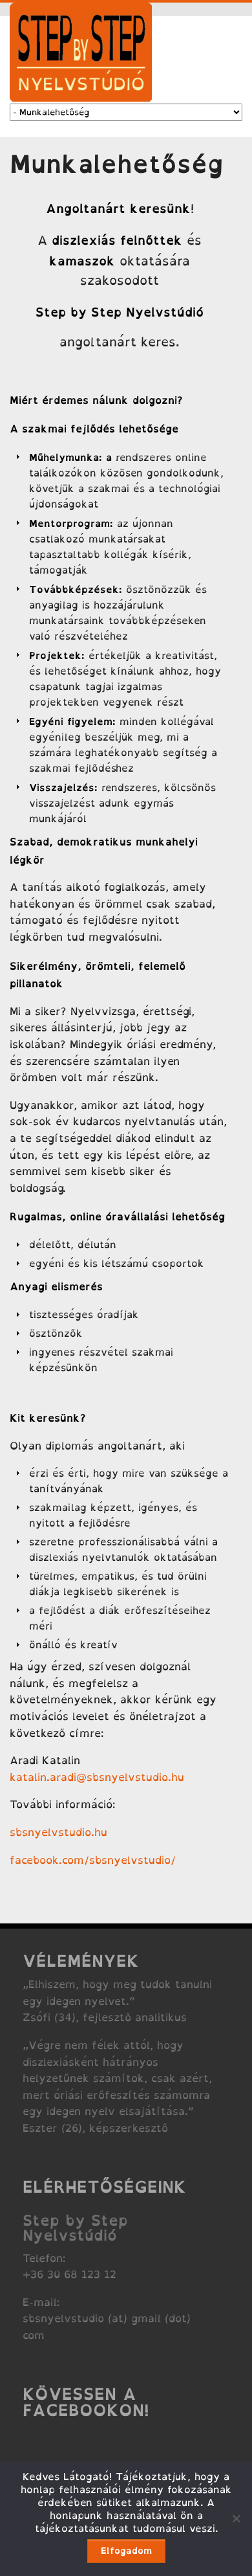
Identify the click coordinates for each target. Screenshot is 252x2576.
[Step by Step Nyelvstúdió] (81, 98)
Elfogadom (126, 2550)
